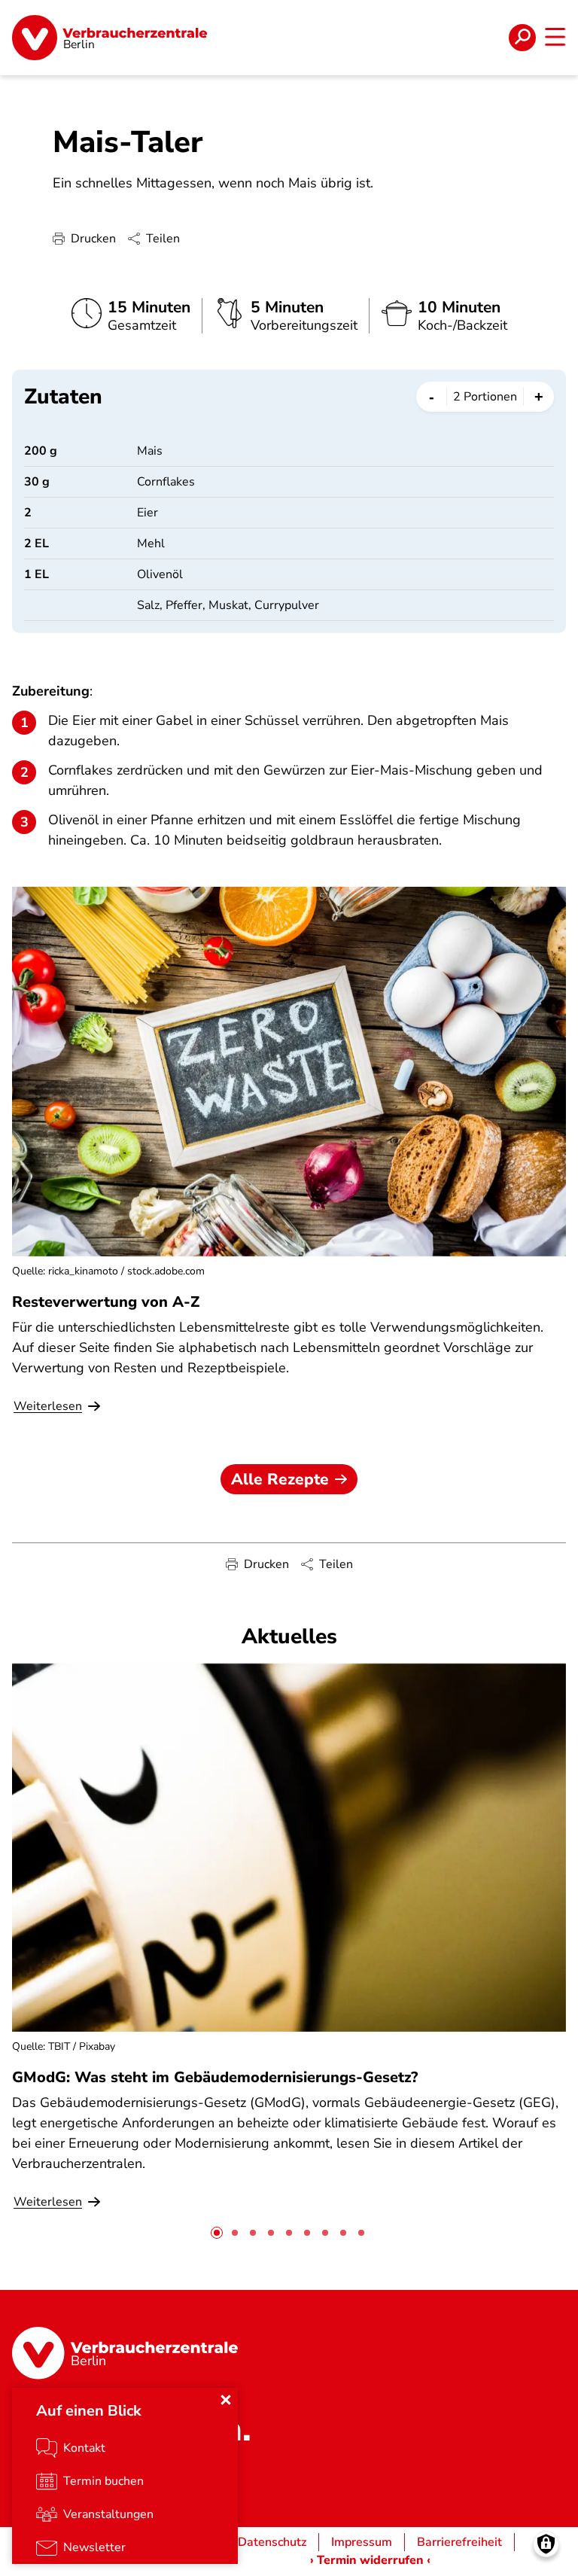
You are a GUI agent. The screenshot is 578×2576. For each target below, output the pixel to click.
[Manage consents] (546, 2544)
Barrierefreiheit (459, 2542)
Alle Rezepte (280, 1479)
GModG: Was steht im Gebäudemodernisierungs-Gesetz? (215, 2077)
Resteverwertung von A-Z (106, 1302)
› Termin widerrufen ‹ (370, 2560)
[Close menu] (226, 2400)
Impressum (362, 2542)
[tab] (217, 2233)
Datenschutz (272, 2542)
